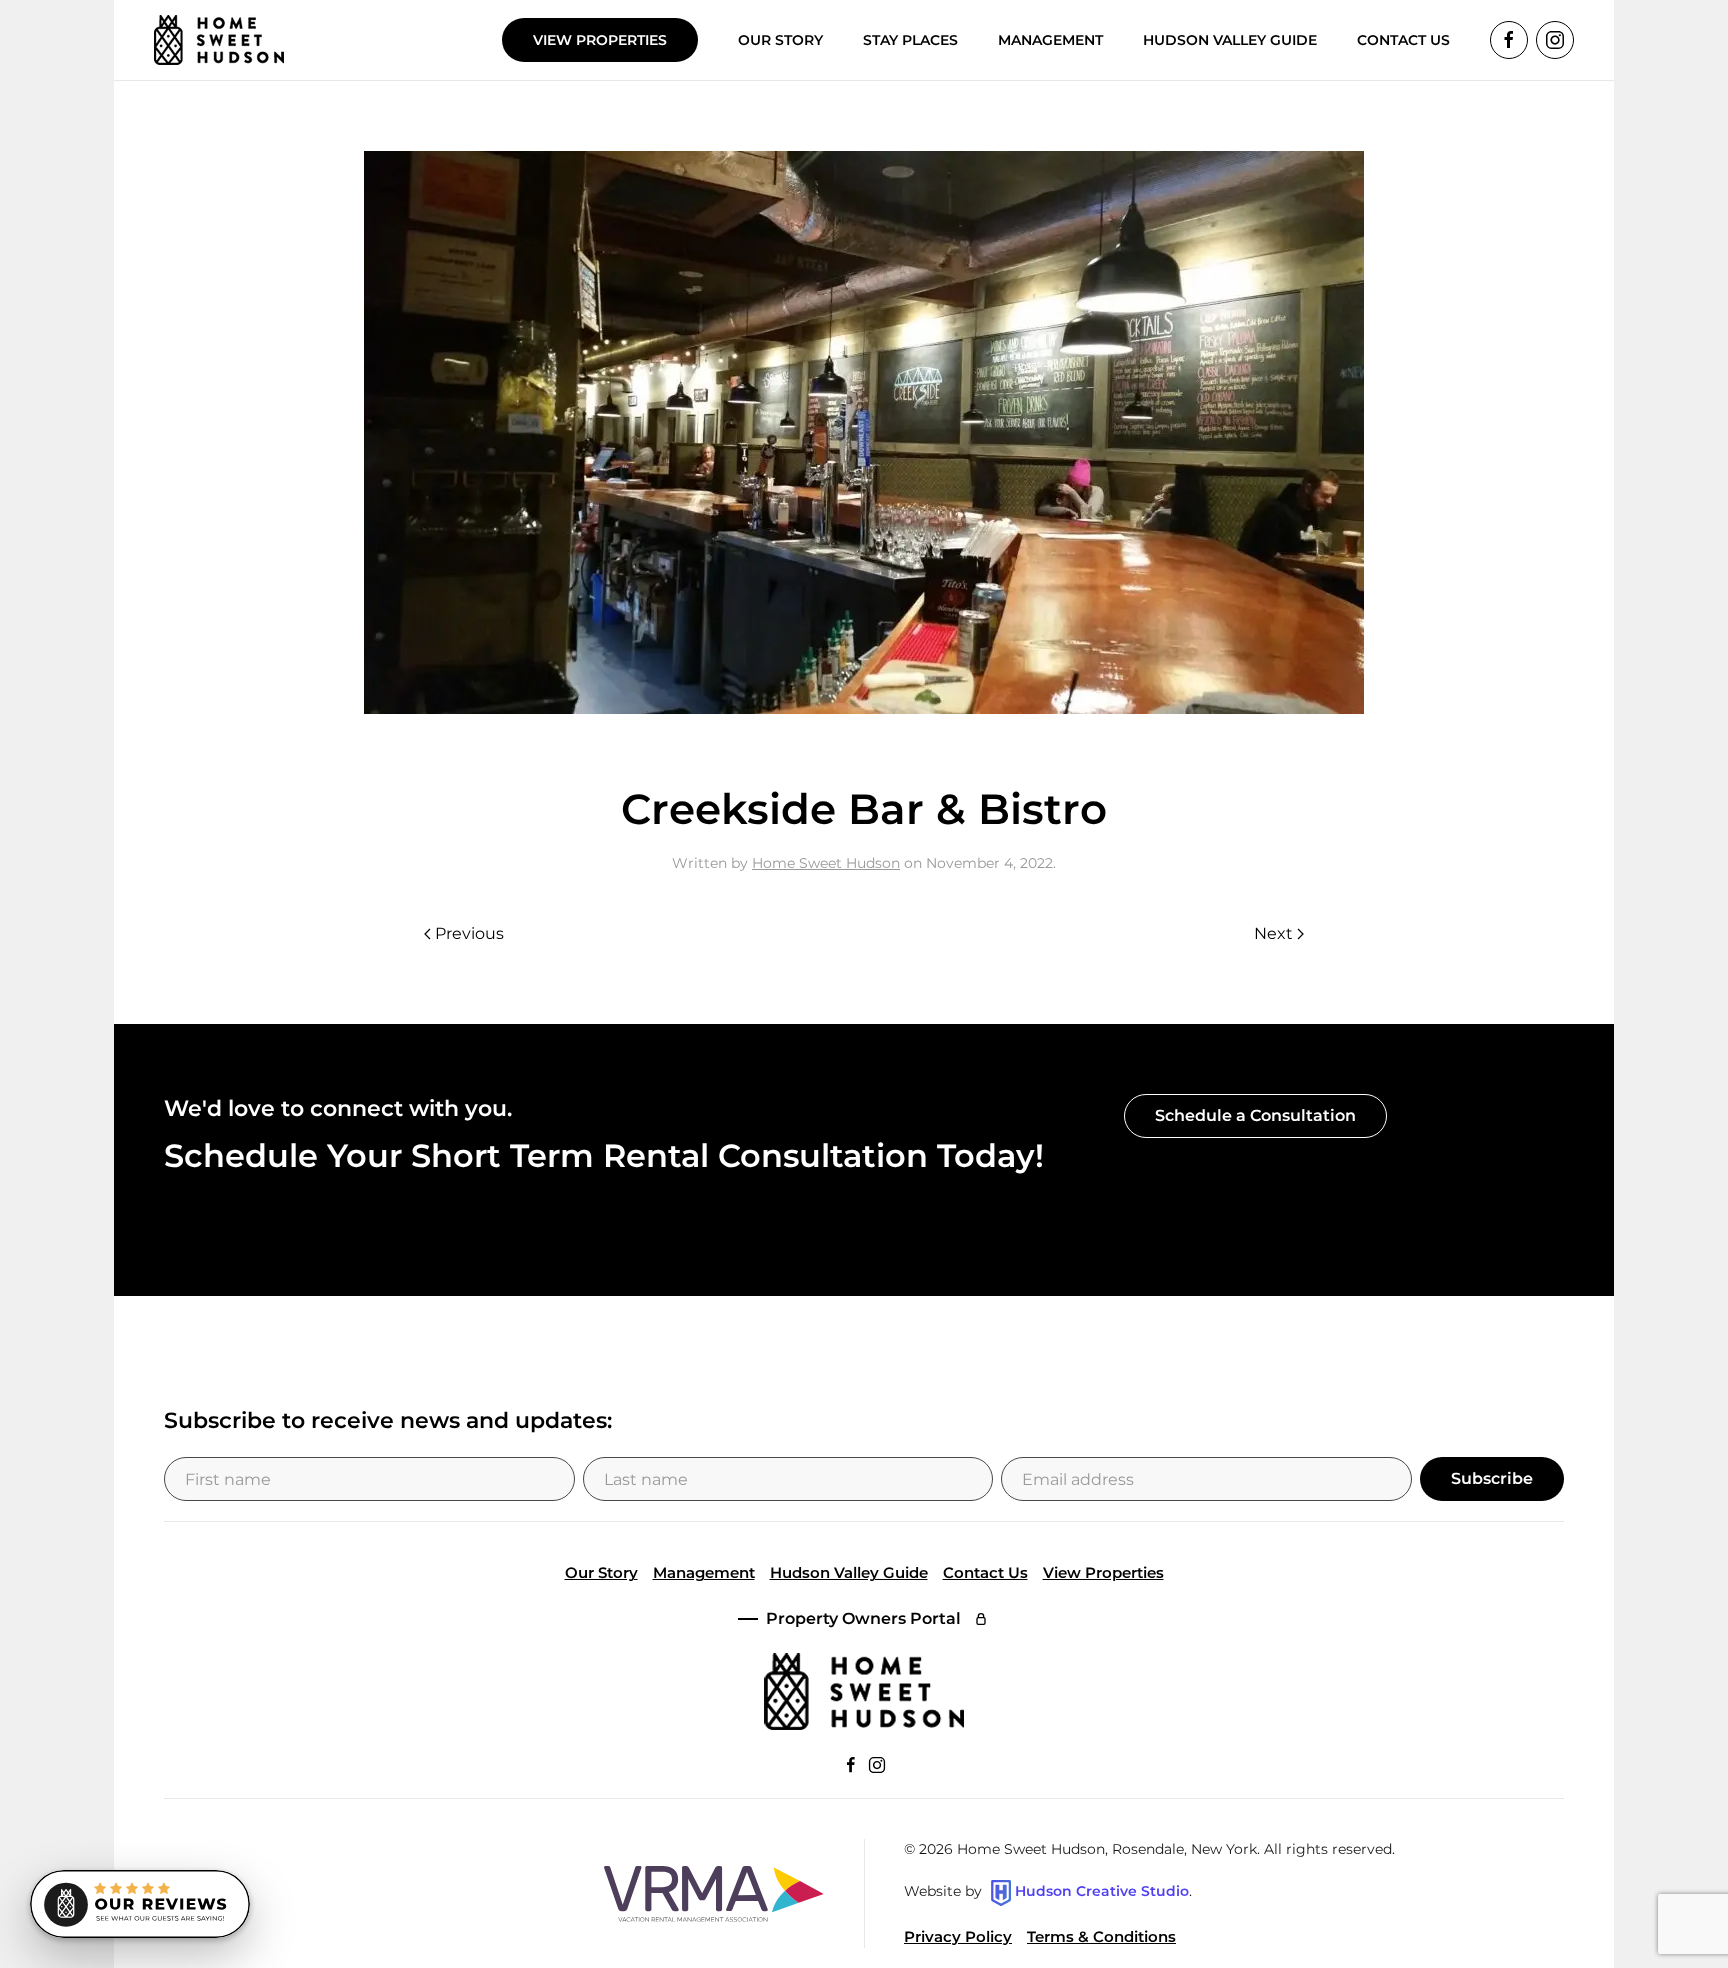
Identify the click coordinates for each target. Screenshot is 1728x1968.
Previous (469, 933)
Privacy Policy (958, 1936)
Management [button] (1050, 40)
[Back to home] (219, 40)
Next (1273, 933)
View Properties (600, 40)
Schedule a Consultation (1255, 1115)
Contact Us (985, 1572)
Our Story (780, 40)
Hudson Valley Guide (1230, 40)
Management (704, 1572)
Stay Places (910, 40)
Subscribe (1492, 1478)
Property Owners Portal (863, 1618)
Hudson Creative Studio (1102, 1892)
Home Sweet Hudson (826, 863)
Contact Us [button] (1403, 40)
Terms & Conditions (1101, 1936)
